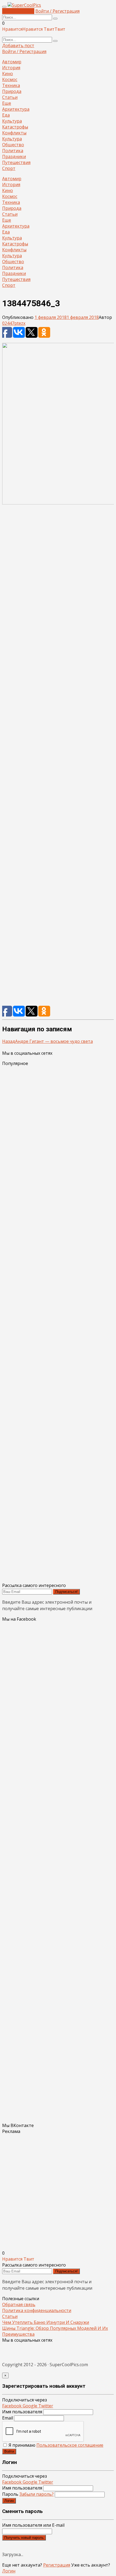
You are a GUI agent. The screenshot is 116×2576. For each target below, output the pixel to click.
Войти (9, 2451)
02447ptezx (14, 323)
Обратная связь (19, 2305)
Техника (11, 85)
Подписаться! (66, 1592)
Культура (12, 121)
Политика (13, 151)
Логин (9, 2501)
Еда (6, 115)
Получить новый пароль (24, 2538)
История (11, 68)
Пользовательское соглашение (70, 2445)
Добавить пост (18, 11)
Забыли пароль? (37, 2494)
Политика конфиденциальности (37, 2310)
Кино (8, 74)
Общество (13, 145)
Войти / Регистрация (57, 11)
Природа (12, 91)
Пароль (28, 2494)
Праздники (14, 156)
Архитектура (16, 109)
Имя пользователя (22, 2412)
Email (8, 2418)
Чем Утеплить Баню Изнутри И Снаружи (46, 2322)
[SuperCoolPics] (24, 5)
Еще (7, 103)
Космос (10, 79)
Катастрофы (15, 127)
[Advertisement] (58, 758)
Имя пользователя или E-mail (33, 2525)
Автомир (12, 62)
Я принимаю (55, 2445)
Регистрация (57, 2565)
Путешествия (16, 162)
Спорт (9, 168)
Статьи (10, 97)
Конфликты (14, 133)
